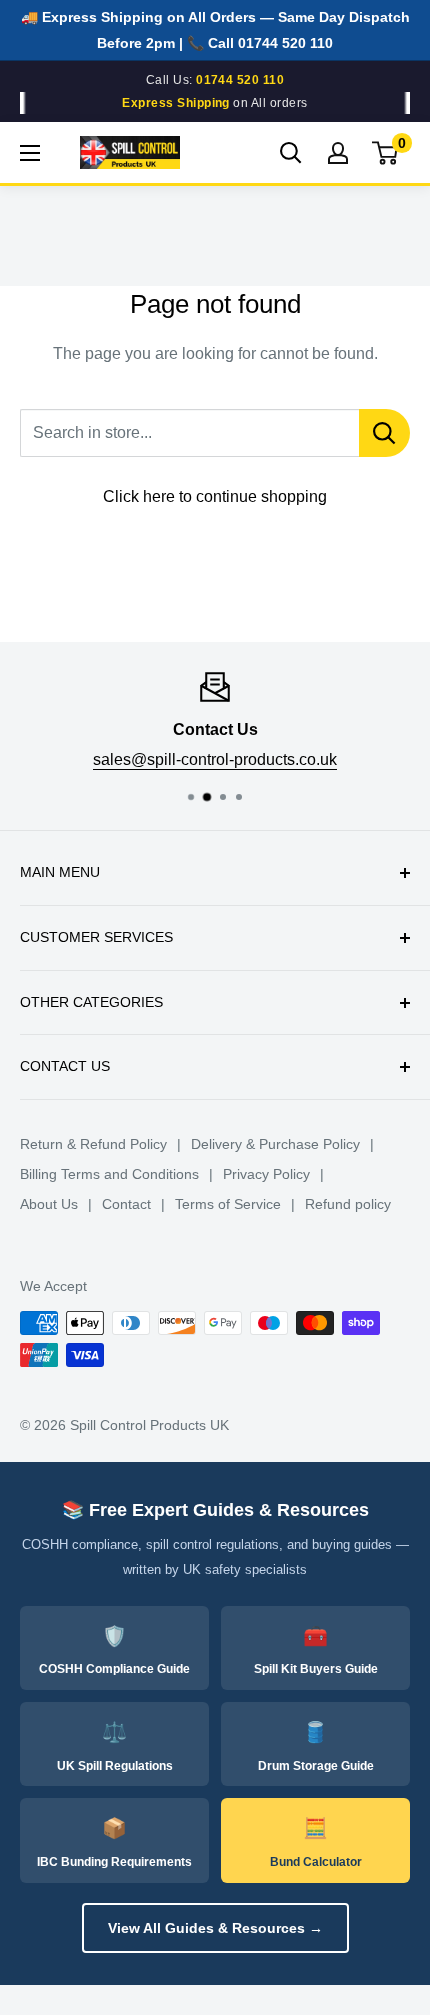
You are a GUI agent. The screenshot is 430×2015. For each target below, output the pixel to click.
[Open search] (291, 153)
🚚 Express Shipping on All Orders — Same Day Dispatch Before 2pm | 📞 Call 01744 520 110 (215, 30)
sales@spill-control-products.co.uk (215, 758)
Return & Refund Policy (93, 1144)
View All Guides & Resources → (215, 1928)
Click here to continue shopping (215, 496)
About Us (49, 1204)
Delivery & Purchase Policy (275, 1144)
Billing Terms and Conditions (109, 1174)
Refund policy (348, 1204)
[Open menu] (30, 153)
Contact (126, 1204)
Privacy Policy (266, 1174)
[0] (386, 153)
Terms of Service (228, 1204)
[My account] (338, 153)
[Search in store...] (384, 433)
